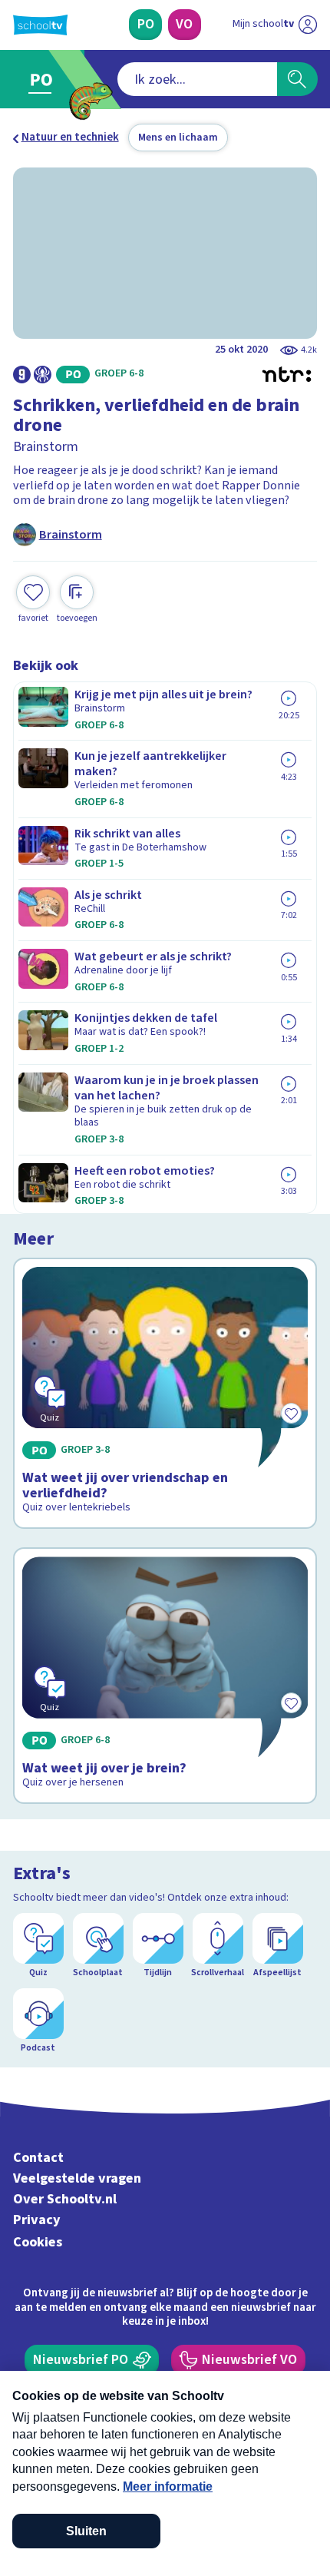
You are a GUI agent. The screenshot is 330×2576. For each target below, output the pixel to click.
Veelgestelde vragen (77, 2178)
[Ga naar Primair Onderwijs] (45, 80)
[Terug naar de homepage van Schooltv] (40, 25)
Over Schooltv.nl (65, 2199)
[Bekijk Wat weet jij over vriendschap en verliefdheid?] (165, 1393)
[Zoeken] (297, 79)
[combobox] (197, 79)
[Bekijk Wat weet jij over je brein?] (165, 1676)
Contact (38, 2158)
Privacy (37, 2220)
